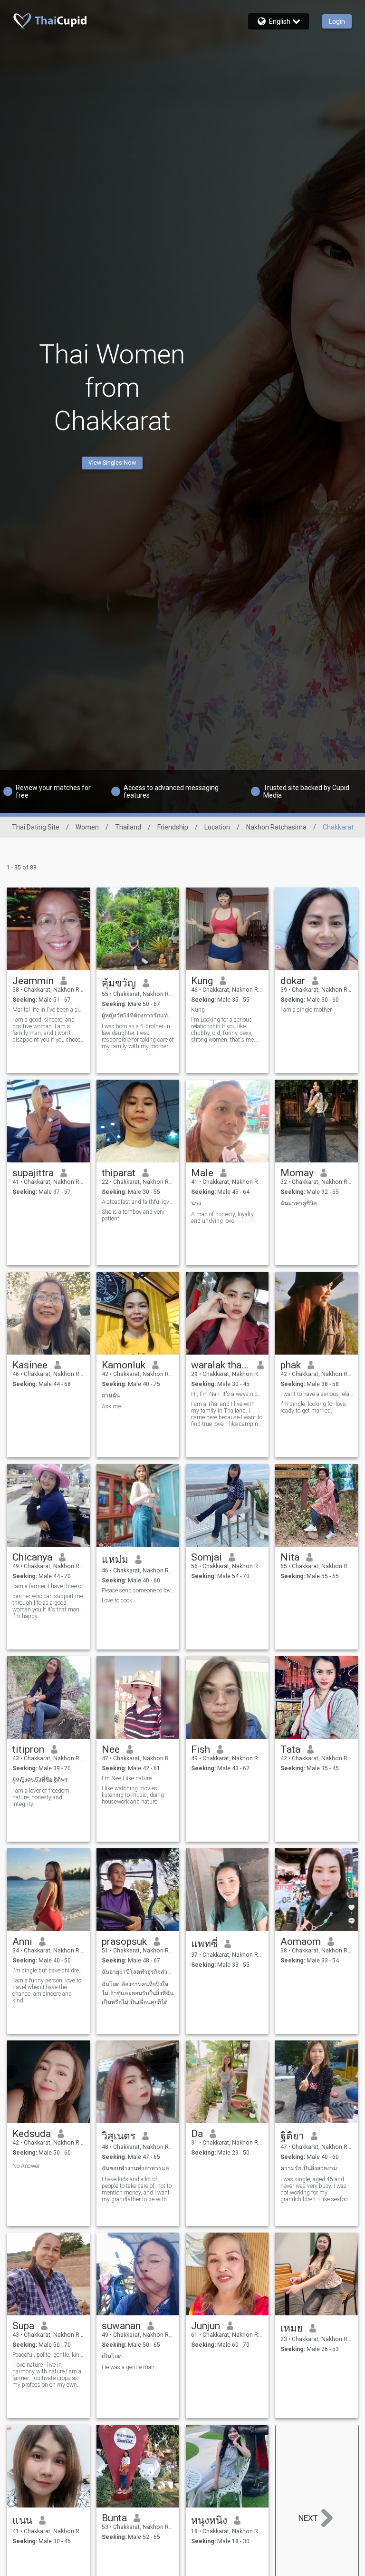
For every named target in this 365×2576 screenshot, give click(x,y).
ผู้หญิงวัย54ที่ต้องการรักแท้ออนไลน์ (138, 1015)
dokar (293, 981)
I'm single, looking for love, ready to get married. (314, 1407)
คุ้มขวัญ (119, 983)
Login (337, 21)
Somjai (207, 1557)
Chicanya (32, 1557)
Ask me (111, 1406)
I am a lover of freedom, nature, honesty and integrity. (42, 1797)
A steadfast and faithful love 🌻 (138, 1202)
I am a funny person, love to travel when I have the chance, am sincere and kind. (47, 1991)
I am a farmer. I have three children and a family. (49, 1586)
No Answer (26, 2166)
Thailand (128, 827)
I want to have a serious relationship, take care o (317, 1394)
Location (217, 827)
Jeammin (33, 981)
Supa (23, 2326)
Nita (290, 1557)
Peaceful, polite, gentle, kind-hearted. (49, 2355)
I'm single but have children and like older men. (49, 1971)
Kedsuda (32, 2134)
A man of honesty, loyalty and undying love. (222, 1218)
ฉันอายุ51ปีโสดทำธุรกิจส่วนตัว (138, 1972)
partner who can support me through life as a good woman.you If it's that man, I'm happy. (48, 1606)
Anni (22, 1942)
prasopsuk (124, 1942)
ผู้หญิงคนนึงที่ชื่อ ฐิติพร (40, 1780)
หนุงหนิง (209, 2520)
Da (197, 2134)
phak (291, 1365)
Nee (111, 1749)
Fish (201, 1749)
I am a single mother (306, 1010)
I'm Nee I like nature (127, 1778)
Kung (202, 981)
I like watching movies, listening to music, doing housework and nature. (133, 1795)
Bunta (114, 2518)
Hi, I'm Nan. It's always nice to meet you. (227, 1394)
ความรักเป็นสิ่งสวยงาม (309, 2168)
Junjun (206, 2326)
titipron (28, 1749)
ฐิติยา (292, 2136)
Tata (290, 1749)
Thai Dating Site (36, 827)
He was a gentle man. (129, 2367)
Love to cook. (118, 1600)
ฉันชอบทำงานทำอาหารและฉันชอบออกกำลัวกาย (138, 2168)
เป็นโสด (112, 2356)
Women (87, 827)
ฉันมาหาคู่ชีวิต (299, 1203)
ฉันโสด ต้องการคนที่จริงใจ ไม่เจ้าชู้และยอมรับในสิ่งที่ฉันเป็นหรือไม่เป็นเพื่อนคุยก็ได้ (138, 1993)
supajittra (33, 1173)
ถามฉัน (111, 1395)
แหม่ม (115, 1560)
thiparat (119, 1173)
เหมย (292, 2328)
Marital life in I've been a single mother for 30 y (49, 1010)
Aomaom (301, 1942)
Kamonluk (124, 1365)
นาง (196, 1203)
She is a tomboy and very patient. (133, 1215)
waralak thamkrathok (221, 1365)
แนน (22, 2520)
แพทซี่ (204, 1944)
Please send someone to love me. (138, 1590)
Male (202, 1173)
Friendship (173, 827)
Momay (297, 1173)
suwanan (121, 2326)
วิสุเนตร (119, 2136)
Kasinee (30, 1365)
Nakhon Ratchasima (276, 827)
